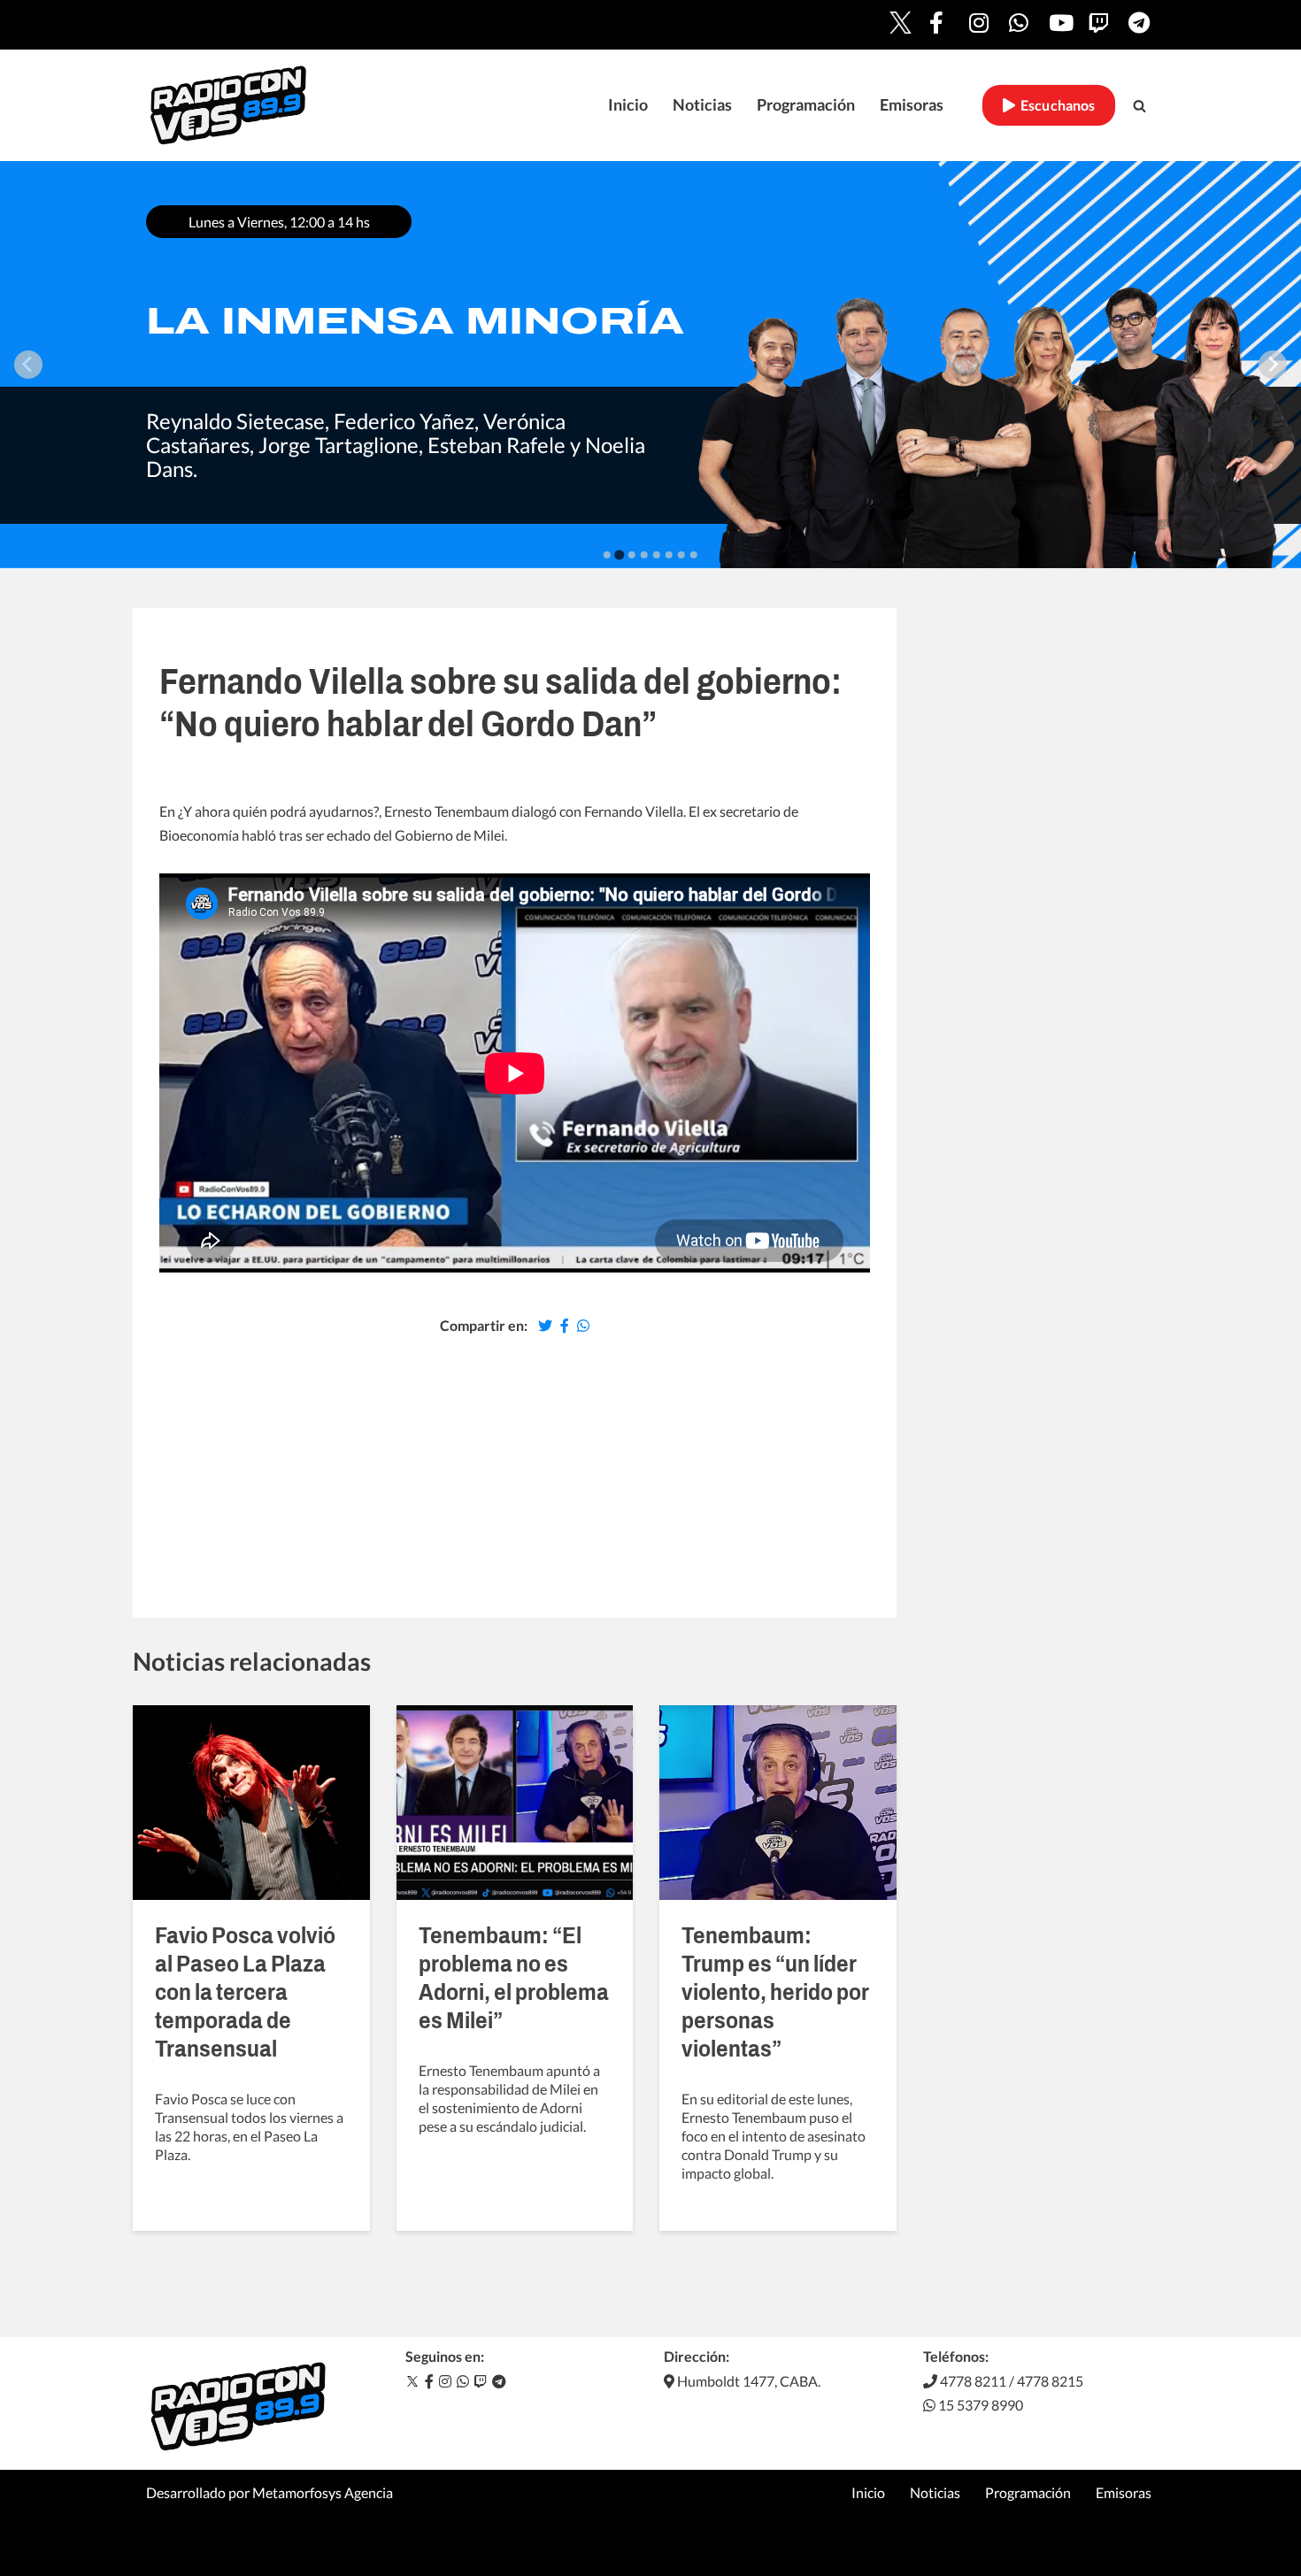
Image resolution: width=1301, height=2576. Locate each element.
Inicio (628, 105)
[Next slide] (1273, 365)
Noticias (702, 105)
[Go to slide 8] (694, 555)
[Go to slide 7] (681, 555)
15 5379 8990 (979, 2405)
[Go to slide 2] (619, 554)
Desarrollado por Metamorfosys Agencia (269, 2492)
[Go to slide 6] (669, 555)
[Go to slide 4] (644, 555)
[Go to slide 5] (657, 555)
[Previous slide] (28, 365)
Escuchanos (1055, 105)
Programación (806, 105)
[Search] (1139, 106)
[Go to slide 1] (607, 555)
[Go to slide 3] (632, 555)
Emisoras (912, 105)
